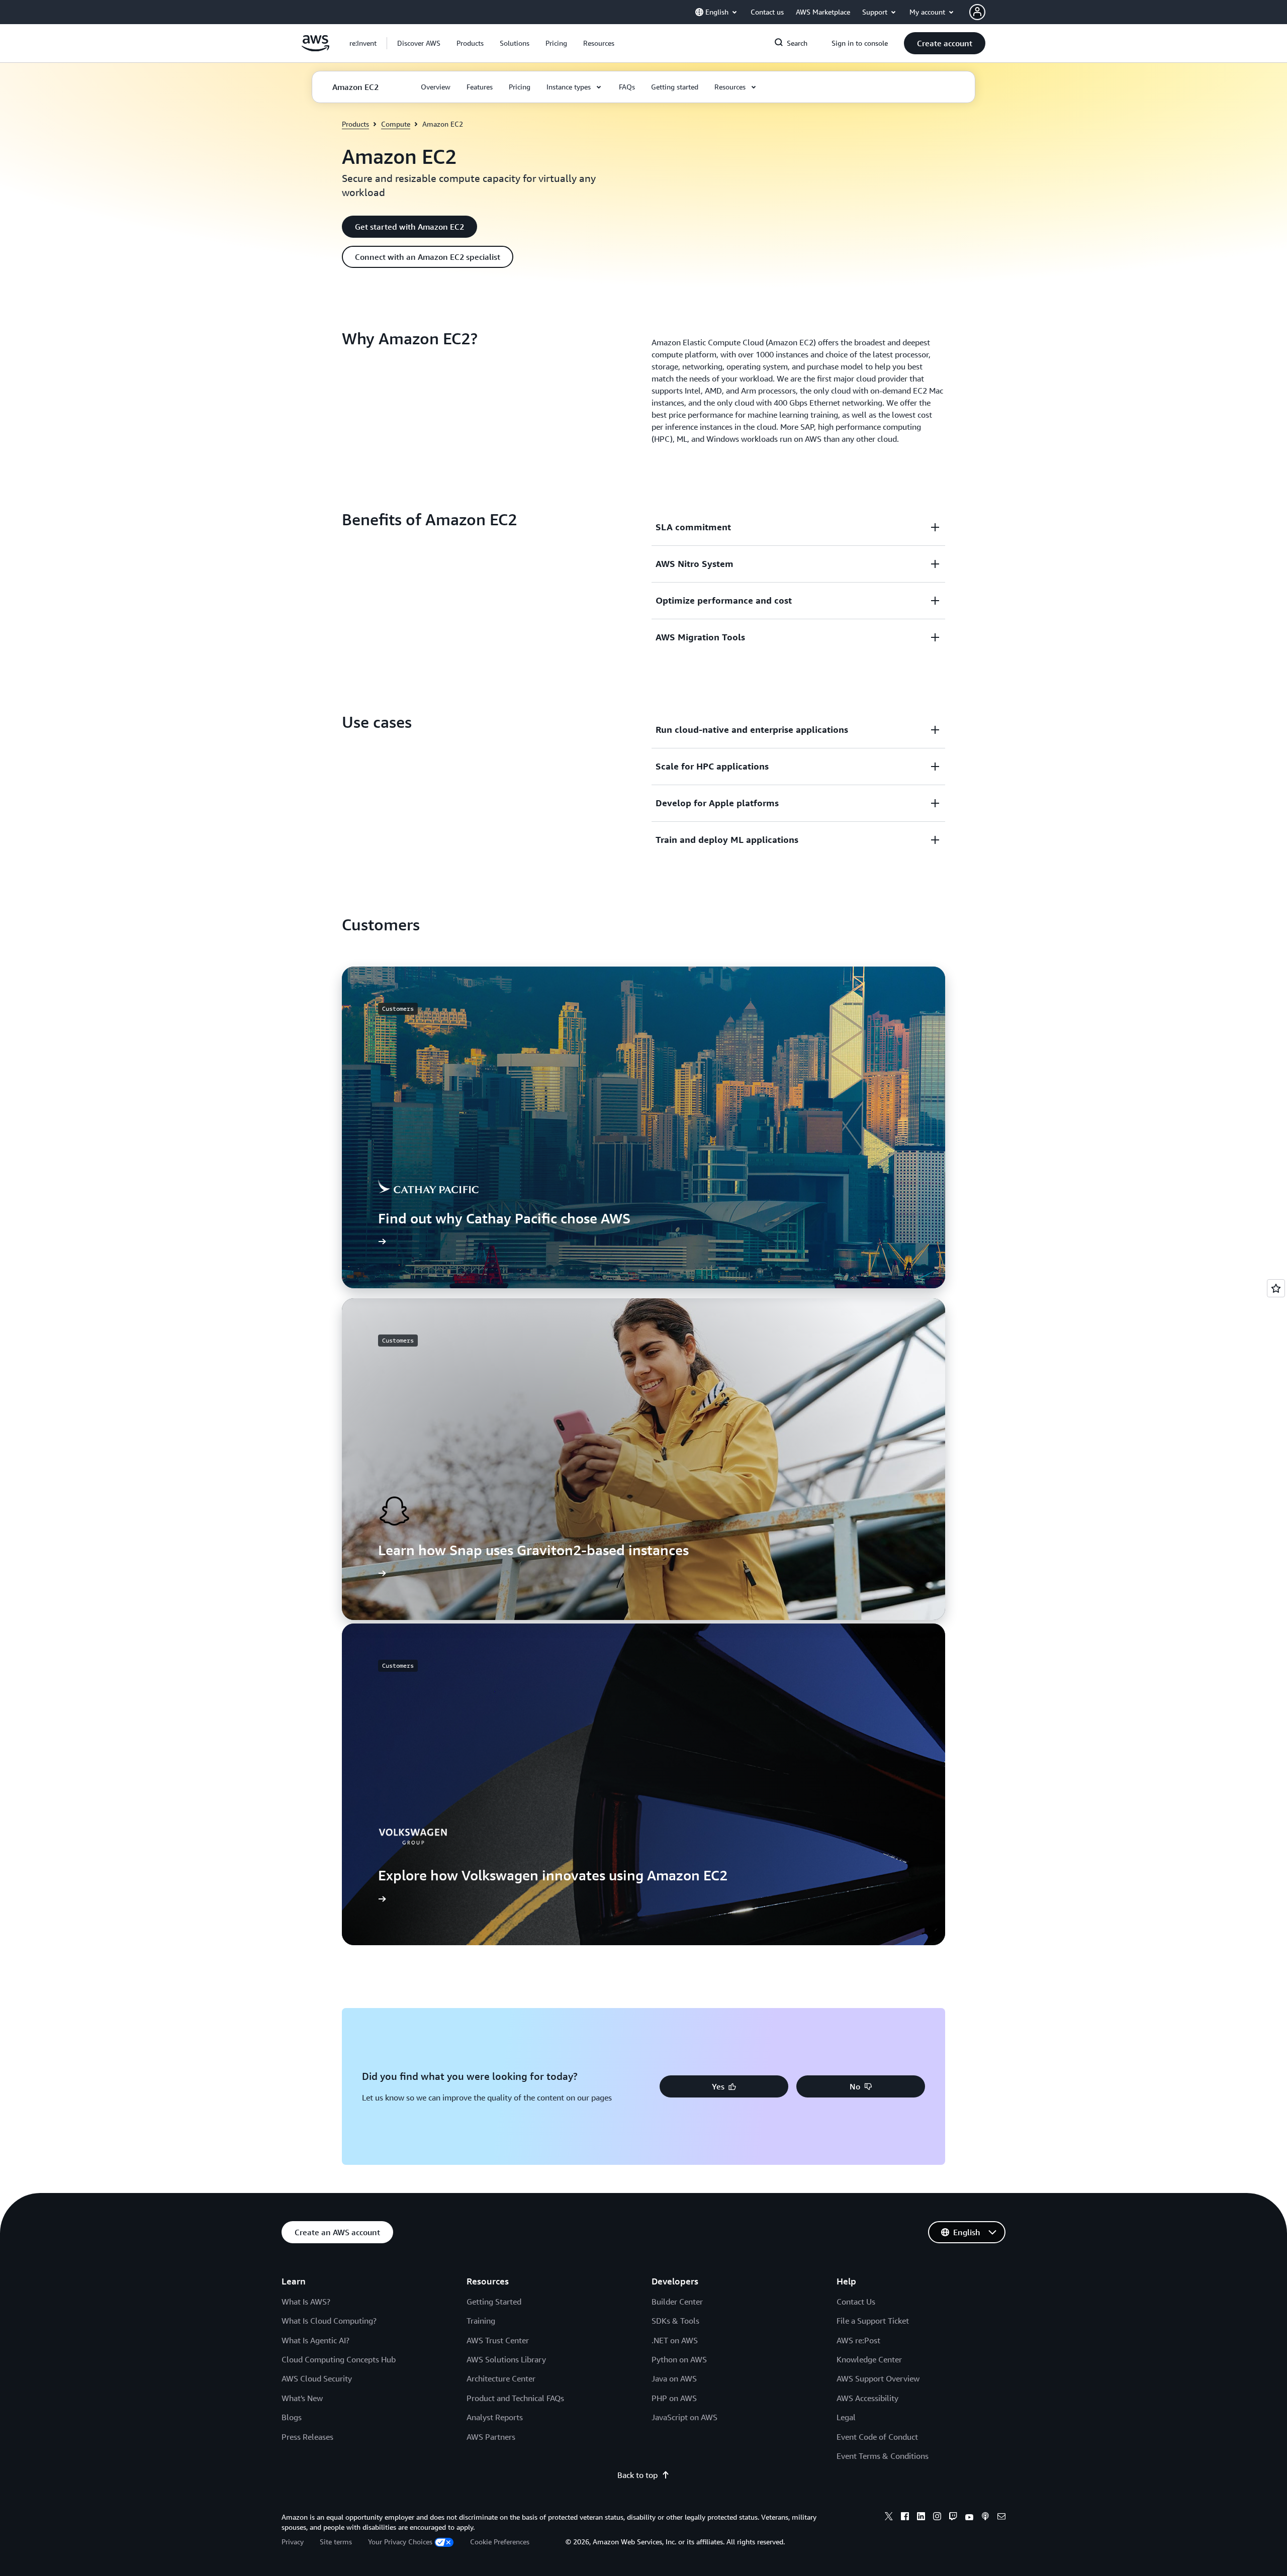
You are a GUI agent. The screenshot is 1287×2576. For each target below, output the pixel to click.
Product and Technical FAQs (515, 2398)
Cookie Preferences (500, 2542)
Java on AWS (674, 2378)
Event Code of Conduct (877, 2437)
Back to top (637, 2475)
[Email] (1001, 2518)
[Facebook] (905, 2518)
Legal (846, 2417)
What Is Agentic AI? (315, 2340)
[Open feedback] (1276, 1288)
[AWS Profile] (977, 12)
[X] (889, 2518)
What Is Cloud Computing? (329, 2321)
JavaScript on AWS (684, 2417)
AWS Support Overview (878, 2378)
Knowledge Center (869, 2359)
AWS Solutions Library (506, 2359)
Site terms (336, 2542)
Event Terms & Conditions (883, 2456)
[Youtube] (969, 2518)
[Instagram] (937, 2518)
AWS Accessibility (867, 2398)
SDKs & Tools (675, 2321)
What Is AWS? (306, 2302)
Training (481, 2321)
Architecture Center (501, 2378)
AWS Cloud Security (317, 2378)
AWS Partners (491, 2437)
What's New (302, 2398)
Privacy (293, 2542)
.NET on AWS (675, 2340)
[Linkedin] (921, 2518)
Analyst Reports (495, 2417)
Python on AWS (679, 2359)
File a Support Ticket (873, 2321)
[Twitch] (953, 2518)
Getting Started (494, 2302)
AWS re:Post (858, 2340)
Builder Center (677, 2302)
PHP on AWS (674, 2398)
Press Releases (307, 2437)
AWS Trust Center (498, 2340)
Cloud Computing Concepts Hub (339, 2359)
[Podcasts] (985, 2518)
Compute (396, 124)
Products (355, 124)
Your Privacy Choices (400, 2542)
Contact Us (856, 2302)
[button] (419, 43)
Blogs (292, 2417)
